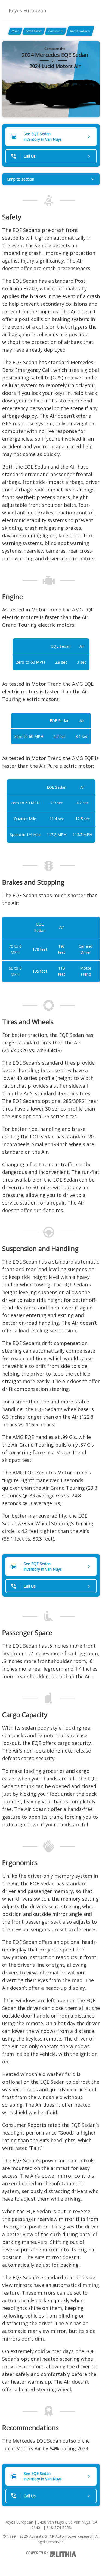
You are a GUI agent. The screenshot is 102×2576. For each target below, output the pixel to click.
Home (15, 31)
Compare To (56, 31)
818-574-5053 (59, 2528)
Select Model (34, 31)
